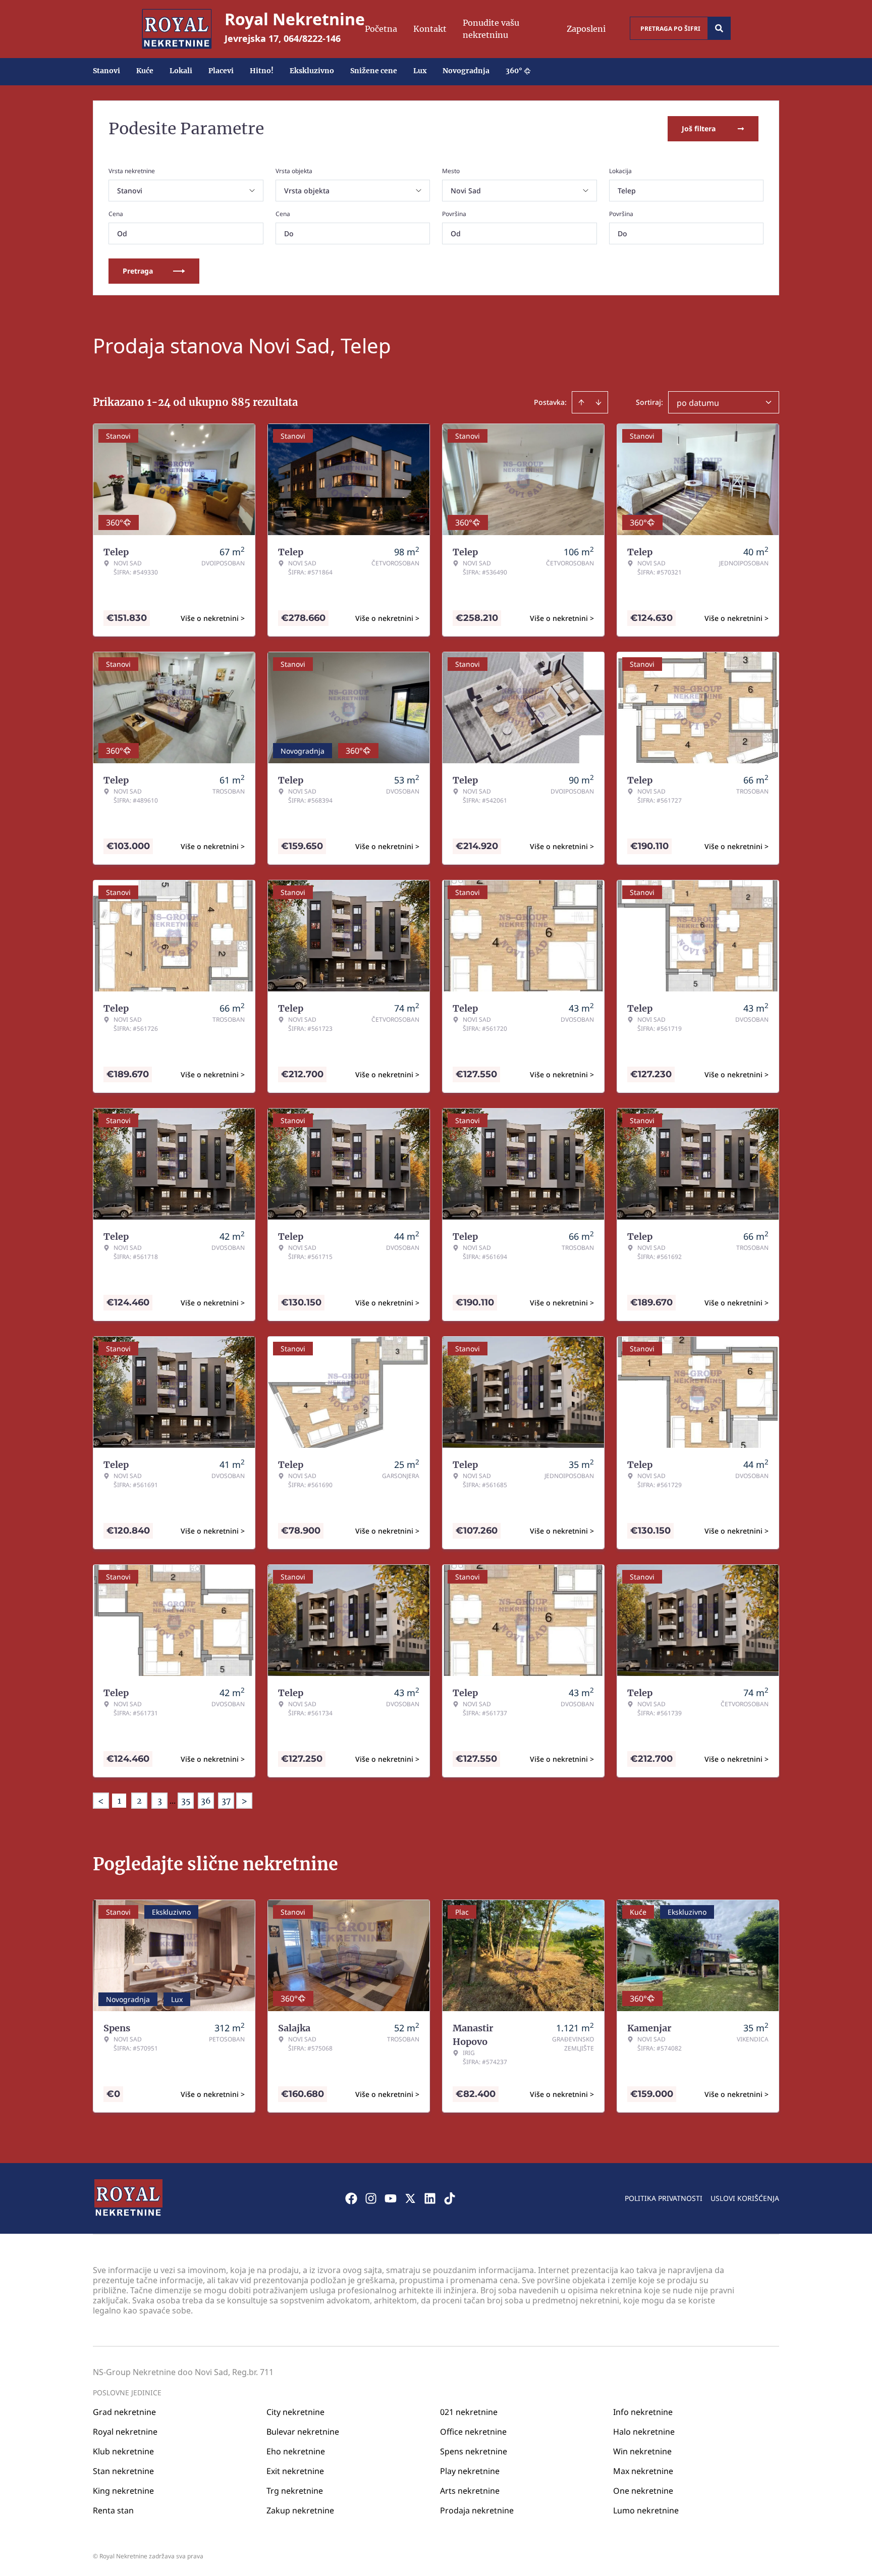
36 (206, 1801)
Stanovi (106, 71)
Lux (420, 71)
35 (186, 1801)
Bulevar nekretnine (303, 2432)
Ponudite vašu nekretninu (491, 29)
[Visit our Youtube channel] (391, 2198)
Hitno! (262, 71)
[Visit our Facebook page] (351, 2198)
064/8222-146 (312, 38)
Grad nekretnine (124, 2412)
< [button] (101, 1801)
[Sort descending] (598, 402)
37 (226, 1801)
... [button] (173, 1801)
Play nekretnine (470, 2471)
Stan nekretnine (123, 2471)
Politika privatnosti (664, 2198)
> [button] (244, 1801)
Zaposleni (586, 29)
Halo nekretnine (644, 2432)
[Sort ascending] (581, 402)
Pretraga (138, 271)
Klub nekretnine (123, 2451)
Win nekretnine (642, 2451)
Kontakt (430, 29)
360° (514, 71)
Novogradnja (466, 71)
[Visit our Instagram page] (371, 2198)
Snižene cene (374, 71)
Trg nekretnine (295, 2491)
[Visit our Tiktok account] (450, 2198)
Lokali (181, 71)
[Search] (719, 28)
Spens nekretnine (474, 2451)
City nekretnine (295, 2412)
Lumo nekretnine (646, 2510)
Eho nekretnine (296, 2451)
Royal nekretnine (125, 2432)
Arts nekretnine (470, 2491)
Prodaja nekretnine (477, 2510)
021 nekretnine (469, 2412)
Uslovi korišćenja (745, 2198)
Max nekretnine (643, 2471)
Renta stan (113, 2510)
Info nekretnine (643, 2412)
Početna (381, 29)
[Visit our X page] (410, 2198)
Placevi (221, 71)
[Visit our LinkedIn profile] (430, 2198)
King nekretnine (123, 2491)
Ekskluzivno (312, 71)
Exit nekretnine (295, 2471)
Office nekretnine (473, 2432)
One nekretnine (643, 2491)
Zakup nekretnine (300, 2510)
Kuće (145, 71)
